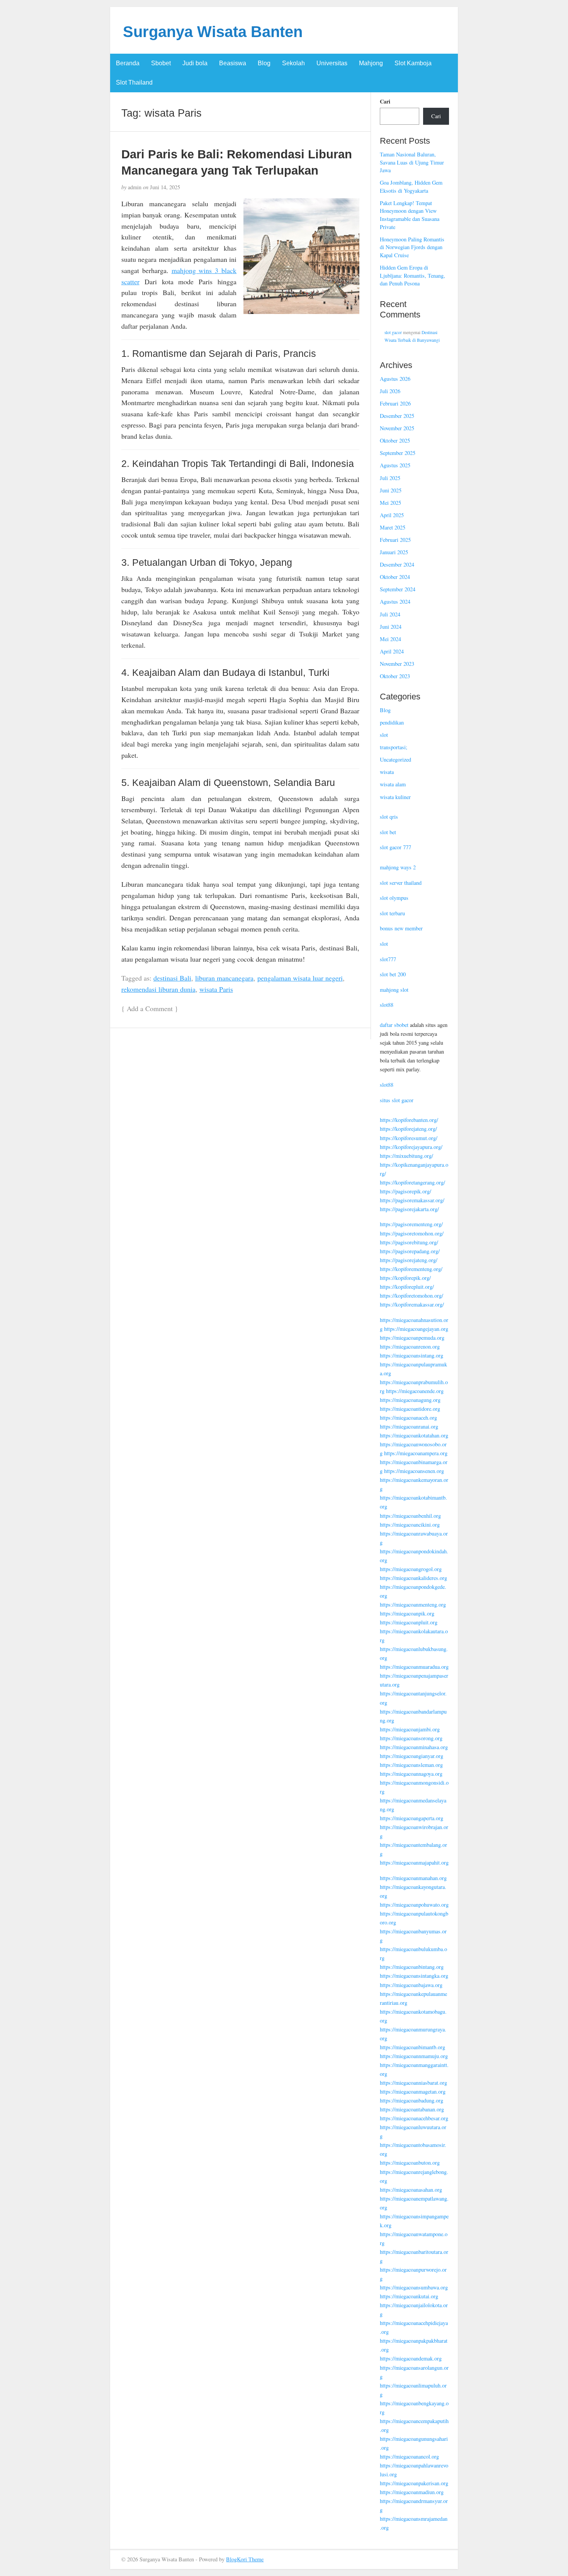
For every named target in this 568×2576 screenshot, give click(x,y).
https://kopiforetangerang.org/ (412, 1182)
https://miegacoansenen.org (414, 1471)
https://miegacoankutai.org (409, 2296)
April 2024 (392, 651)
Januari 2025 (394, 552)
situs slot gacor (397, 1100)
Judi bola (195, 63)
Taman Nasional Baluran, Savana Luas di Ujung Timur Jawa (412, 162)
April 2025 (392, 515)
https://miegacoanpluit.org (409, 1622)
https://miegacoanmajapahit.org (414, 1862)
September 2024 (398, 589)
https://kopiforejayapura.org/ (411, 1147)
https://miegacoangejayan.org (416, 1329)
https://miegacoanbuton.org (410, 2163)
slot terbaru (392, 913)
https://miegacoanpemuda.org (412, 1338)
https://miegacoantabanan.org (412, 2109)
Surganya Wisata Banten (213, 32)
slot (384, 735)
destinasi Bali (172, 978)
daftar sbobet (394, 1025)
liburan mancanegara (224, 978)
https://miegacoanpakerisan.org (414, 2483)
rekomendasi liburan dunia (158, 989)
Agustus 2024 (395, 602)
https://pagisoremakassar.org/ (412, 1200)
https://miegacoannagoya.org (411, 1774)
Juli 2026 (390, 391)
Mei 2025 (390, 503)
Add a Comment (150, 1008)
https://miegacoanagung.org (410, 1400)
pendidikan (392, 722)
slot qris (389, 817)
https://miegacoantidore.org (410, 1409)
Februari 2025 (395, 540)
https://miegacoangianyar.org (412, 1756)
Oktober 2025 (395, 440)
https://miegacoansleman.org (411, 1765)
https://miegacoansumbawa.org (414, 2287)
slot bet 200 (393, 974)
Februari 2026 (395, 403)
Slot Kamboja (413, 63)
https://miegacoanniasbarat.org (413, 2083)
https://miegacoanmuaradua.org (414, 1667)
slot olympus (394, 898)
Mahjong (371, 63)
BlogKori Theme (245, 2559)
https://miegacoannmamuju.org (414, 2056)
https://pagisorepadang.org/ (410, 1251)
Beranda (128, 63)
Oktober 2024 (395, 577)
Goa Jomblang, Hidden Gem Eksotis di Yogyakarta (411, 187)
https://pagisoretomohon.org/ (412, 1233)
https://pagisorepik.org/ (406, 1191)
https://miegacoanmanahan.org (413, 1878)
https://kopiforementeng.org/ (411, 1269)
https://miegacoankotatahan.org (414, 1435)
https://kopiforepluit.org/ (407, 1287)
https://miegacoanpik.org (407, 1613)
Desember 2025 (397, 416)
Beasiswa (233, 63)
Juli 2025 (390, 478)
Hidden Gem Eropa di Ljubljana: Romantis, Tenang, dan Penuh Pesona (412, 275)
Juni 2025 (391, 490)
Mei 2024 (390, 639)
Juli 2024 (390, 614)
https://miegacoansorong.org (411, 1738)
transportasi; (394, 747)
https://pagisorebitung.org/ (409, 1242)
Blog (264, 63)
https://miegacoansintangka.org (414, 1976)
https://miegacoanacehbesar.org (414, 2118)
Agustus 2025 (395, 465)
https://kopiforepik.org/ (405, 1278)
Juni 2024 (391, 627)
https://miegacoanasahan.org (411, 2190)
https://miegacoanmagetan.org (413, 2092)
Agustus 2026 (395, 379)
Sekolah (293, 63)
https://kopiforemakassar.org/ (412, 1304)
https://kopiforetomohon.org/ (412, 1296)
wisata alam (393, 784)
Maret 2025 (393, 527)
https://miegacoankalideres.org (413, 1578)
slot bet (388, 832)
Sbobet (161, 63)
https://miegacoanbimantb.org (412, 2047)
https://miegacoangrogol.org (411, 1569)
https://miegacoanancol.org (409, 2456)
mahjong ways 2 (398, 867)
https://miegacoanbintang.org (412, 1967)
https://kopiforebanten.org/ (409, 1120)
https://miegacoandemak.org (411, 2358)
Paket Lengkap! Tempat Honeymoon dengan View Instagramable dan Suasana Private (410, 215)
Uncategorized (395, 759)
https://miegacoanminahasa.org (414, 1747)
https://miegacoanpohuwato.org (414, 1905)
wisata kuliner (395, 797)
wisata (387, 772)
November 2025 (397, 428)
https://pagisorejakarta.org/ (409, 1209)
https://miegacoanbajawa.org (411, 1985)
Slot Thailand (134, 82)
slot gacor (393, 332)
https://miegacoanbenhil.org (410, 1516)
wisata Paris (216, 989)
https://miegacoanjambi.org (410, 1729)
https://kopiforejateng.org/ (408, 1129)
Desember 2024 (397, 564)
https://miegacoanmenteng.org (413, 1604)
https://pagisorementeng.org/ (411, 1224)
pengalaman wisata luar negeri (300, 978)
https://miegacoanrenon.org (410, 1347)
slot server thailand (401, 883)
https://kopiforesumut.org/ (409, 1138)
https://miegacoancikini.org (410, 1525)
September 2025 (398, 453)
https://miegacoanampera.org (416, 1453)
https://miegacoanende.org (415, 1391)
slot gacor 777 (395, 847)
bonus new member (401, 928)
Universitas (332, 63)
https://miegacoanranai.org (409, 1426)
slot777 (388, 959)
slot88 (387, 1005)
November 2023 (397, 664)
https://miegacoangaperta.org (412, 1818)
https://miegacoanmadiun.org (412, 2492)
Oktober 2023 (395, 676)
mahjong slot (394, 990)
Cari (385, 102)
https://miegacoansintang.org (412, 1355)
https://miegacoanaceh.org (408, 1418)
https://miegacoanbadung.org (412, 2100)
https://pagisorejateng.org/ (409, 1260)
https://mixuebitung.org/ (406, 1156)
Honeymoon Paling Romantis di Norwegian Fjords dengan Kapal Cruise (412, 247)
